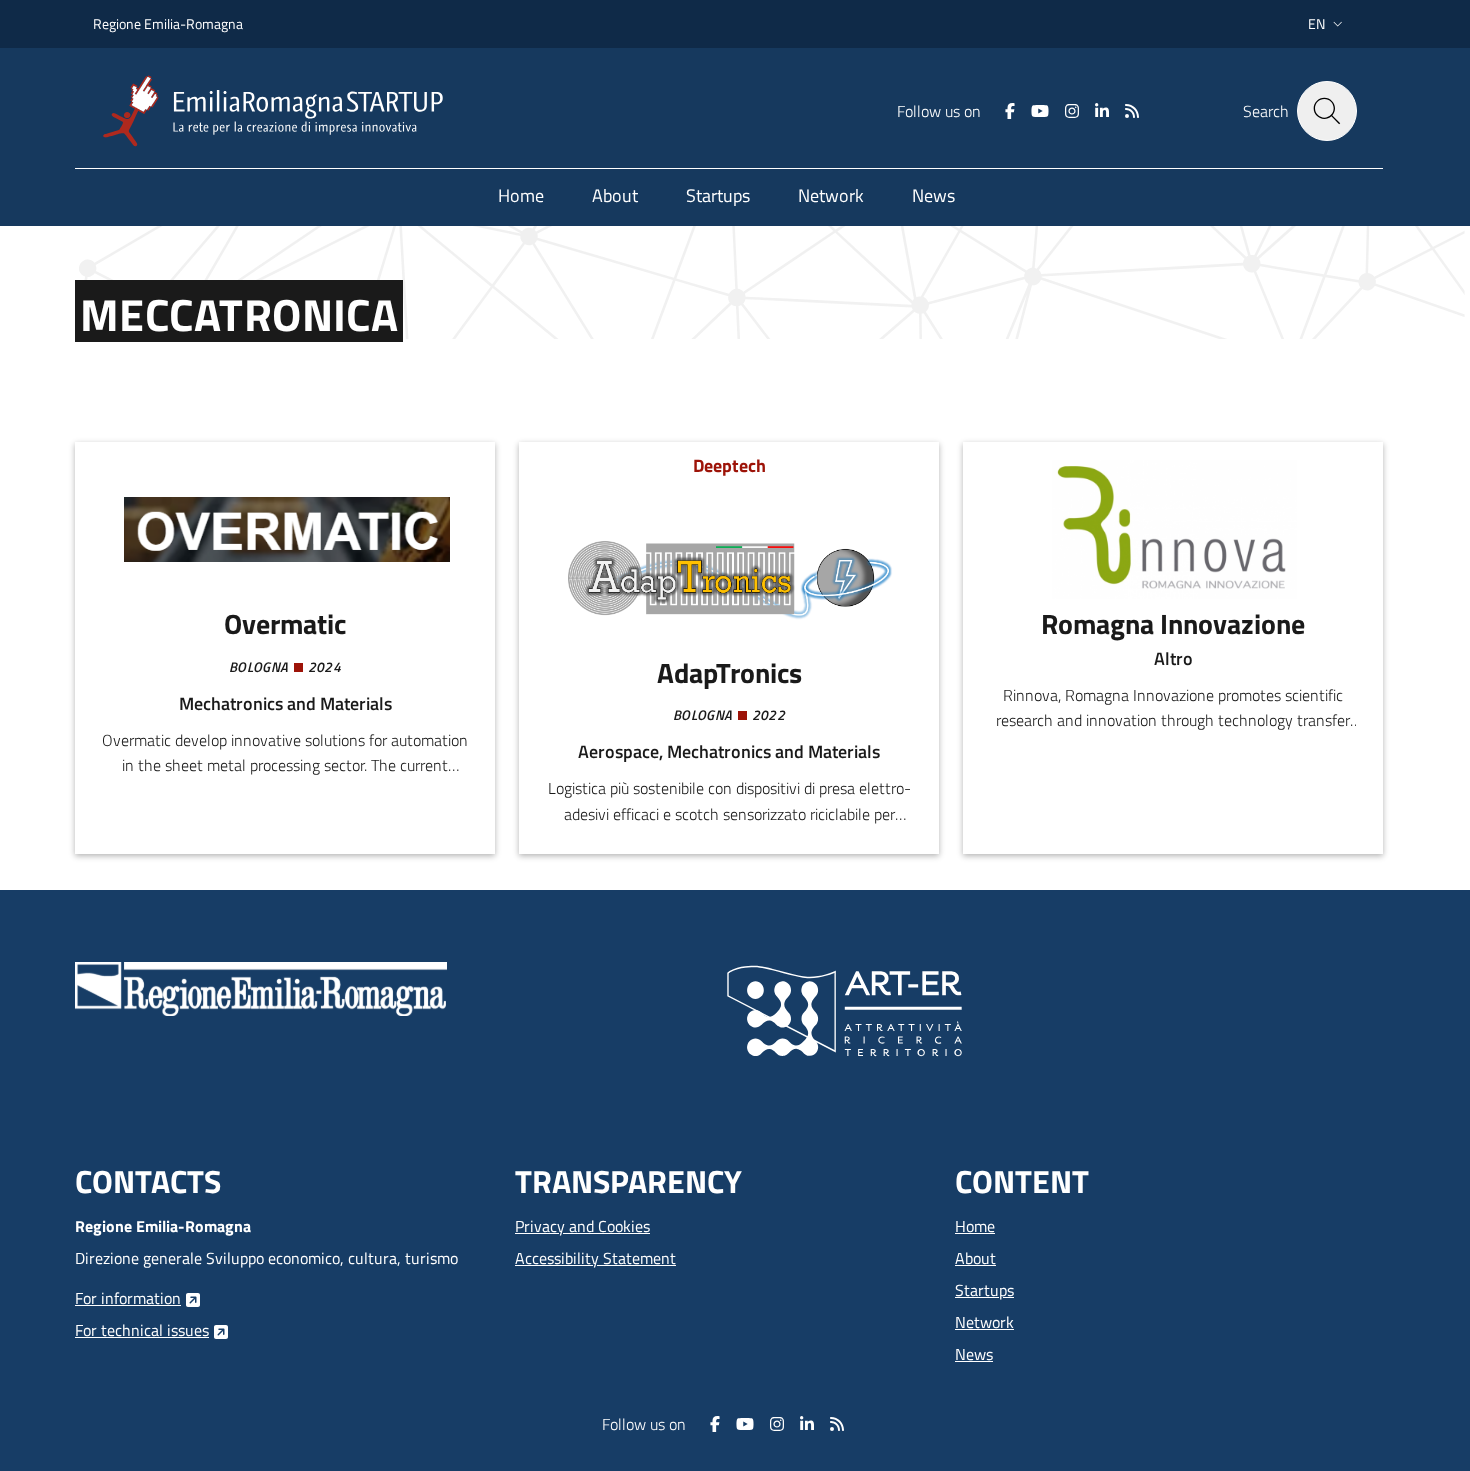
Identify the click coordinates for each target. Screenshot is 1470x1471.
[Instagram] (1072, 111)
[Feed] (1132, 111)
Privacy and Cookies (582, 1226)
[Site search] (1327, 111)
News (974, 1354)
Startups (984, 1290)
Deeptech (729, 465)
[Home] (281, 111)
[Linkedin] (1102, 111)
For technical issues (142, 1330)
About (975, 1258)
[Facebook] (1010, 111)
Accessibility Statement (595, 1258)
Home (975, 1226)
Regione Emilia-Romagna (168, 23)
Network (984, 1322)
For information (128, 1298)
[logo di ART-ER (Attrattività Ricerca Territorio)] (844, 1009)
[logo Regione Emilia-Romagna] (261, 987)
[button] (1327, 24)
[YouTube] (1040, 111)
